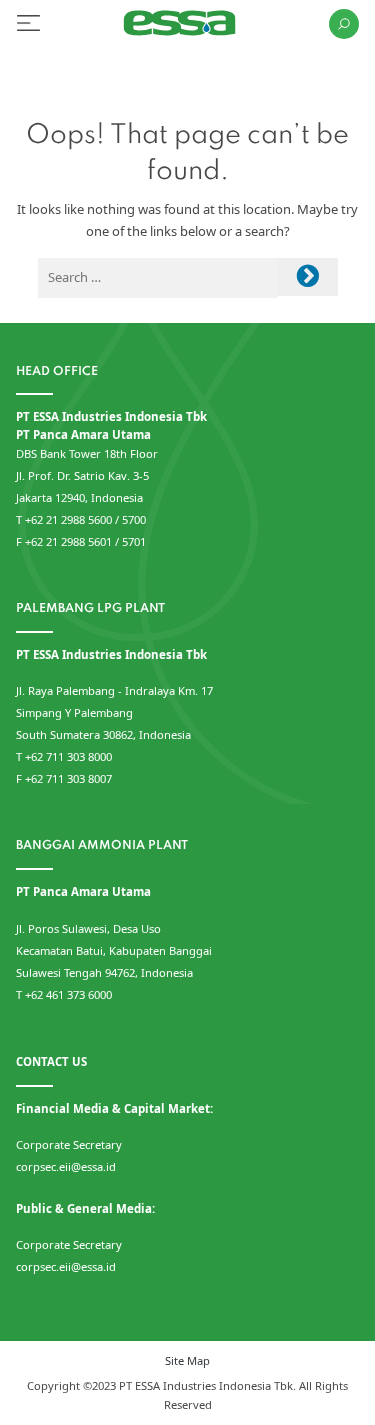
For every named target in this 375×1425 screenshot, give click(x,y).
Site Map (187, 1360)
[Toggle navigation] (28, 23)
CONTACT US (51, 1061)
